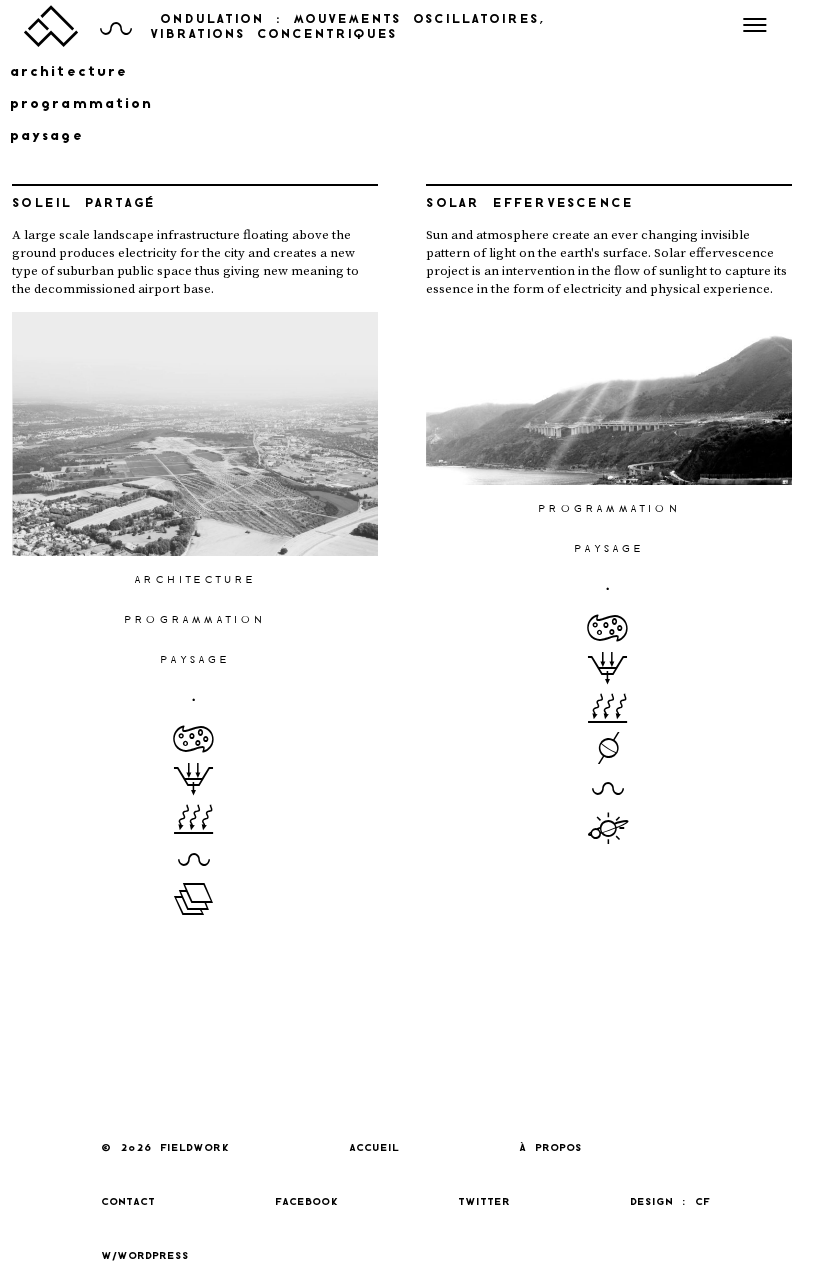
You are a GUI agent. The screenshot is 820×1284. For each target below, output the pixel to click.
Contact (128, 1202)
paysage (47, 136)
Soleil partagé (83, 204)
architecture (69, 72)
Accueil (374, 1148)
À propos (550, 1148)
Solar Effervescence (529, 204)
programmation (81, 104)
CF (702, 1202)
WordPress (153, 1256)
